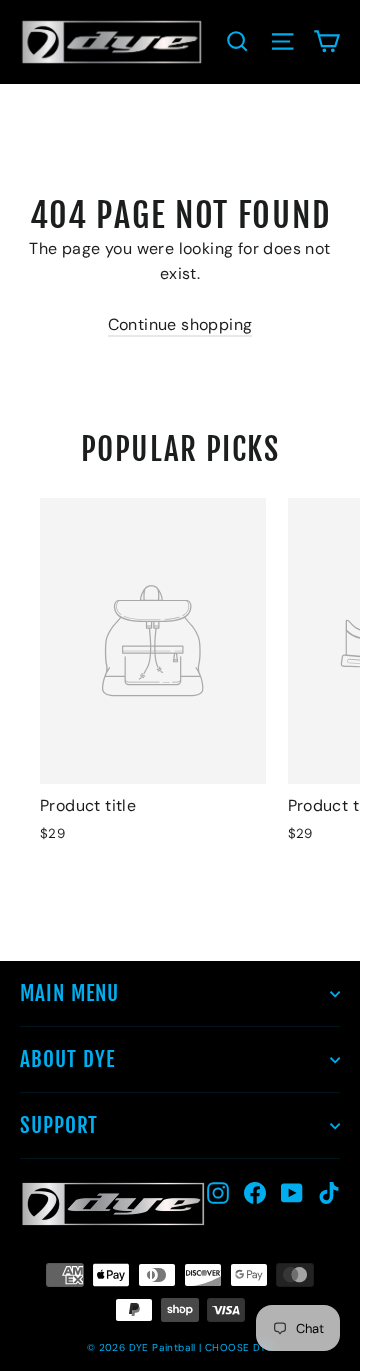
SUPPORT (59, 1125)
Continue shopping (180, 324)
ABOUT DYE (67, 1059)
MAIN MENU (69, 993)
